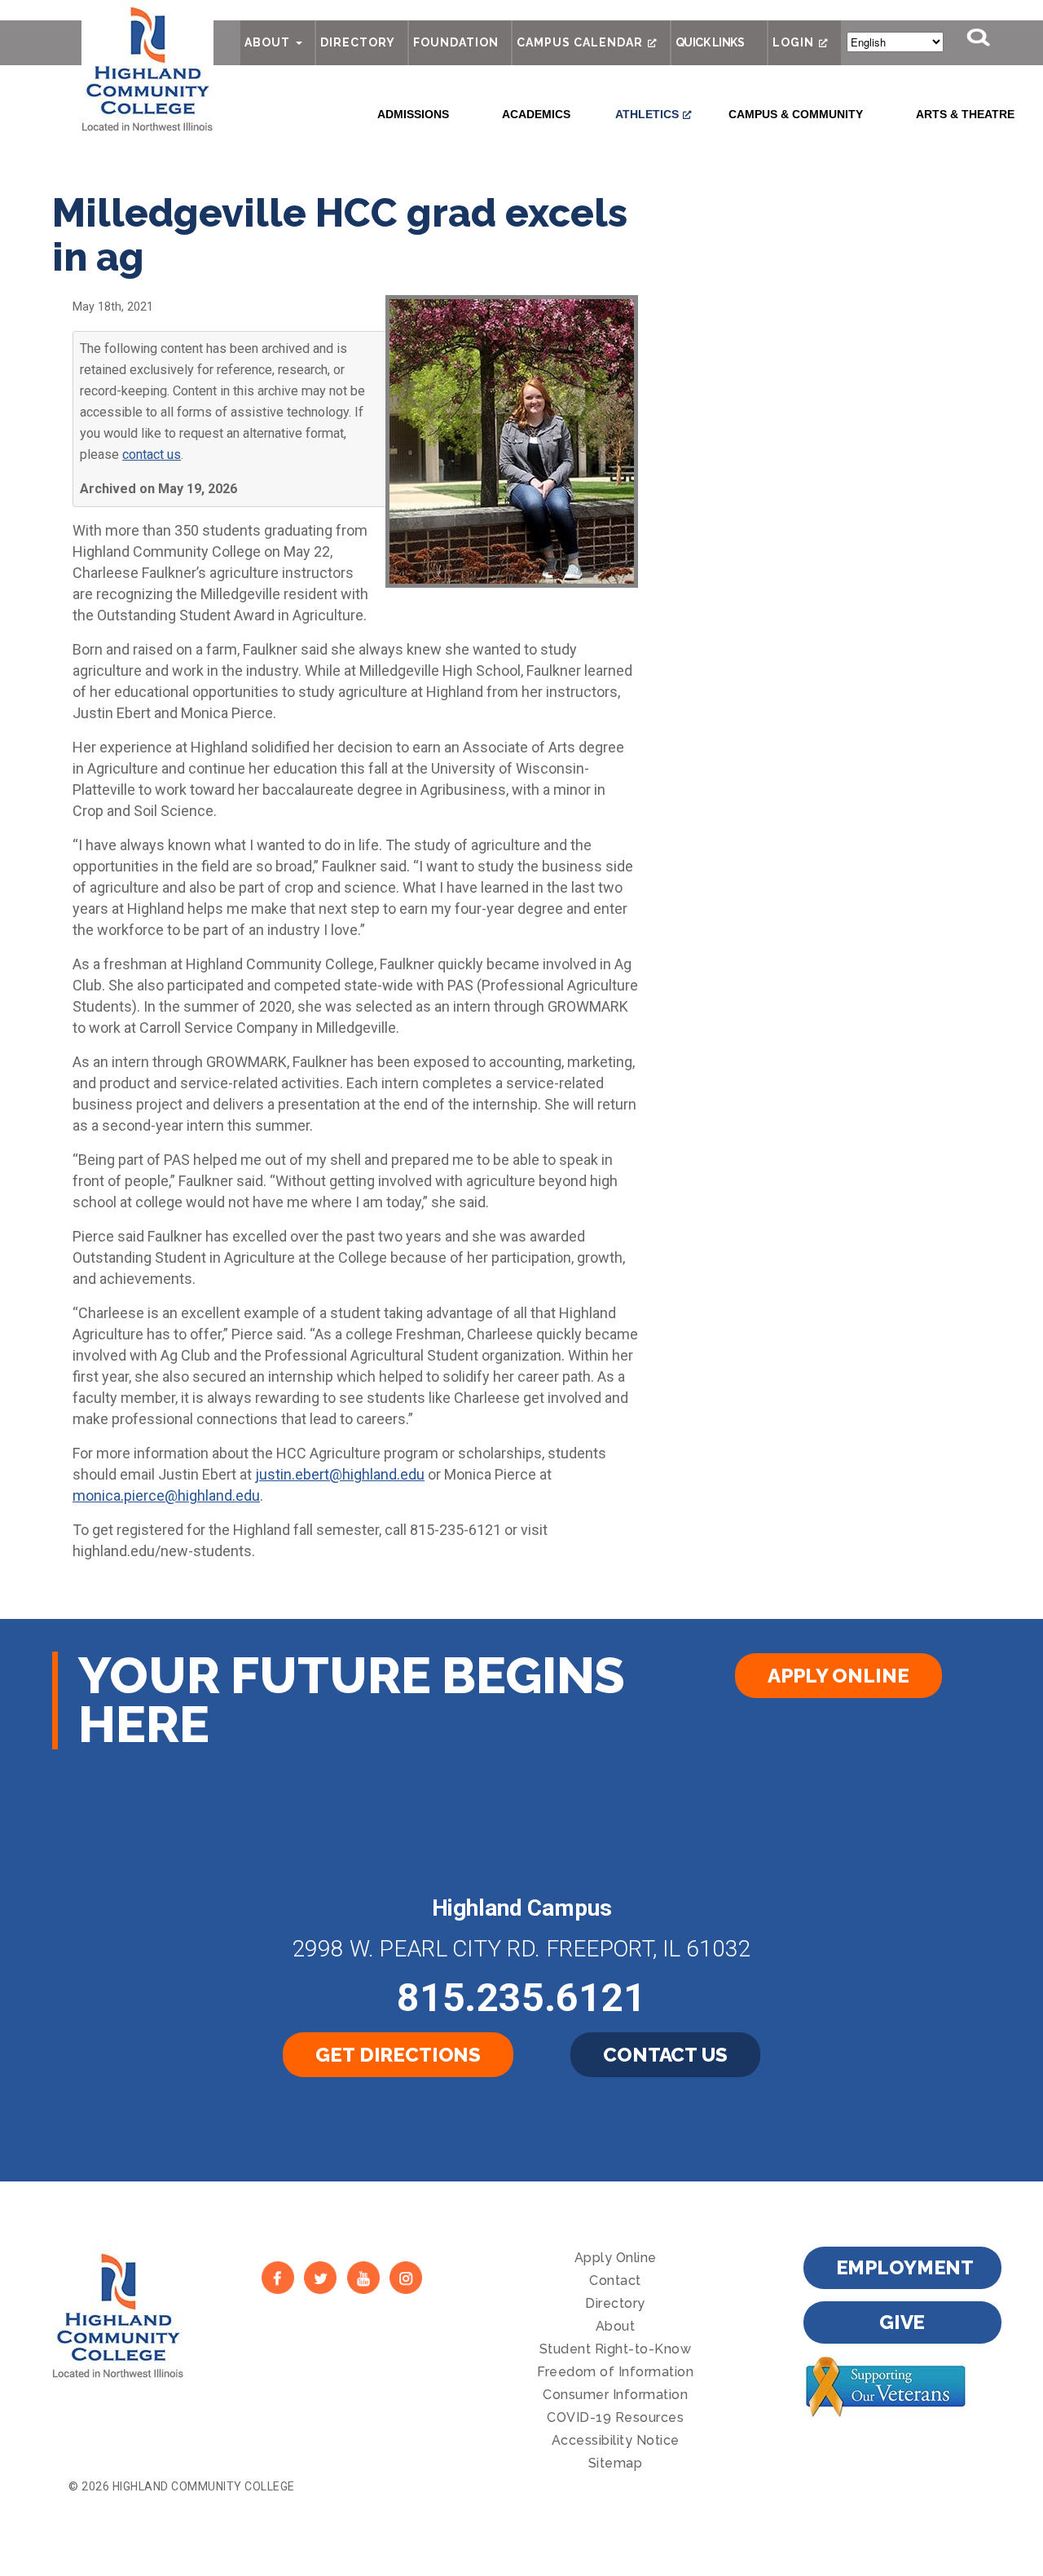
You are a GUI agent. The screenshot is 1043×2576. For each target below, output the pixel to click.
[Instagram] (406, 2278)
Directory (358, 42)
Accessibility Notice (616, 2440)
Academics (536, 114)
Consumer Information (615, 2395)
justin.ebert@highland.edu (340, 1474)
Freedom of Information (615, 2372)
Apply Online (838, 1676)
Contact (615, 2280)
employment (905, 2267)
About (267, 42)
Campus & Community (796, 114)
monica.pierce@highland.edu (166, 1495)
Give (902, 2322)
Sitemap (616, 2463)
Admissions (413, 114)
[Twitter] (321, 2278)
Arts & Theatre (965, 114)
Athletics (647, 114)
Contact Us (665, 2055)
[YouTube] (364, 2278)
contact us (152, 454)
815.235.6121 (521, 1998)
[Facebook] (277, 2278)
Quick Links (710, 42)
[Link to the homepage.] (147, 67)
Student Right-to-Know (616, 2349)
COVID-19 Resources (615, 2417)
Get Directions (398, 2055)
